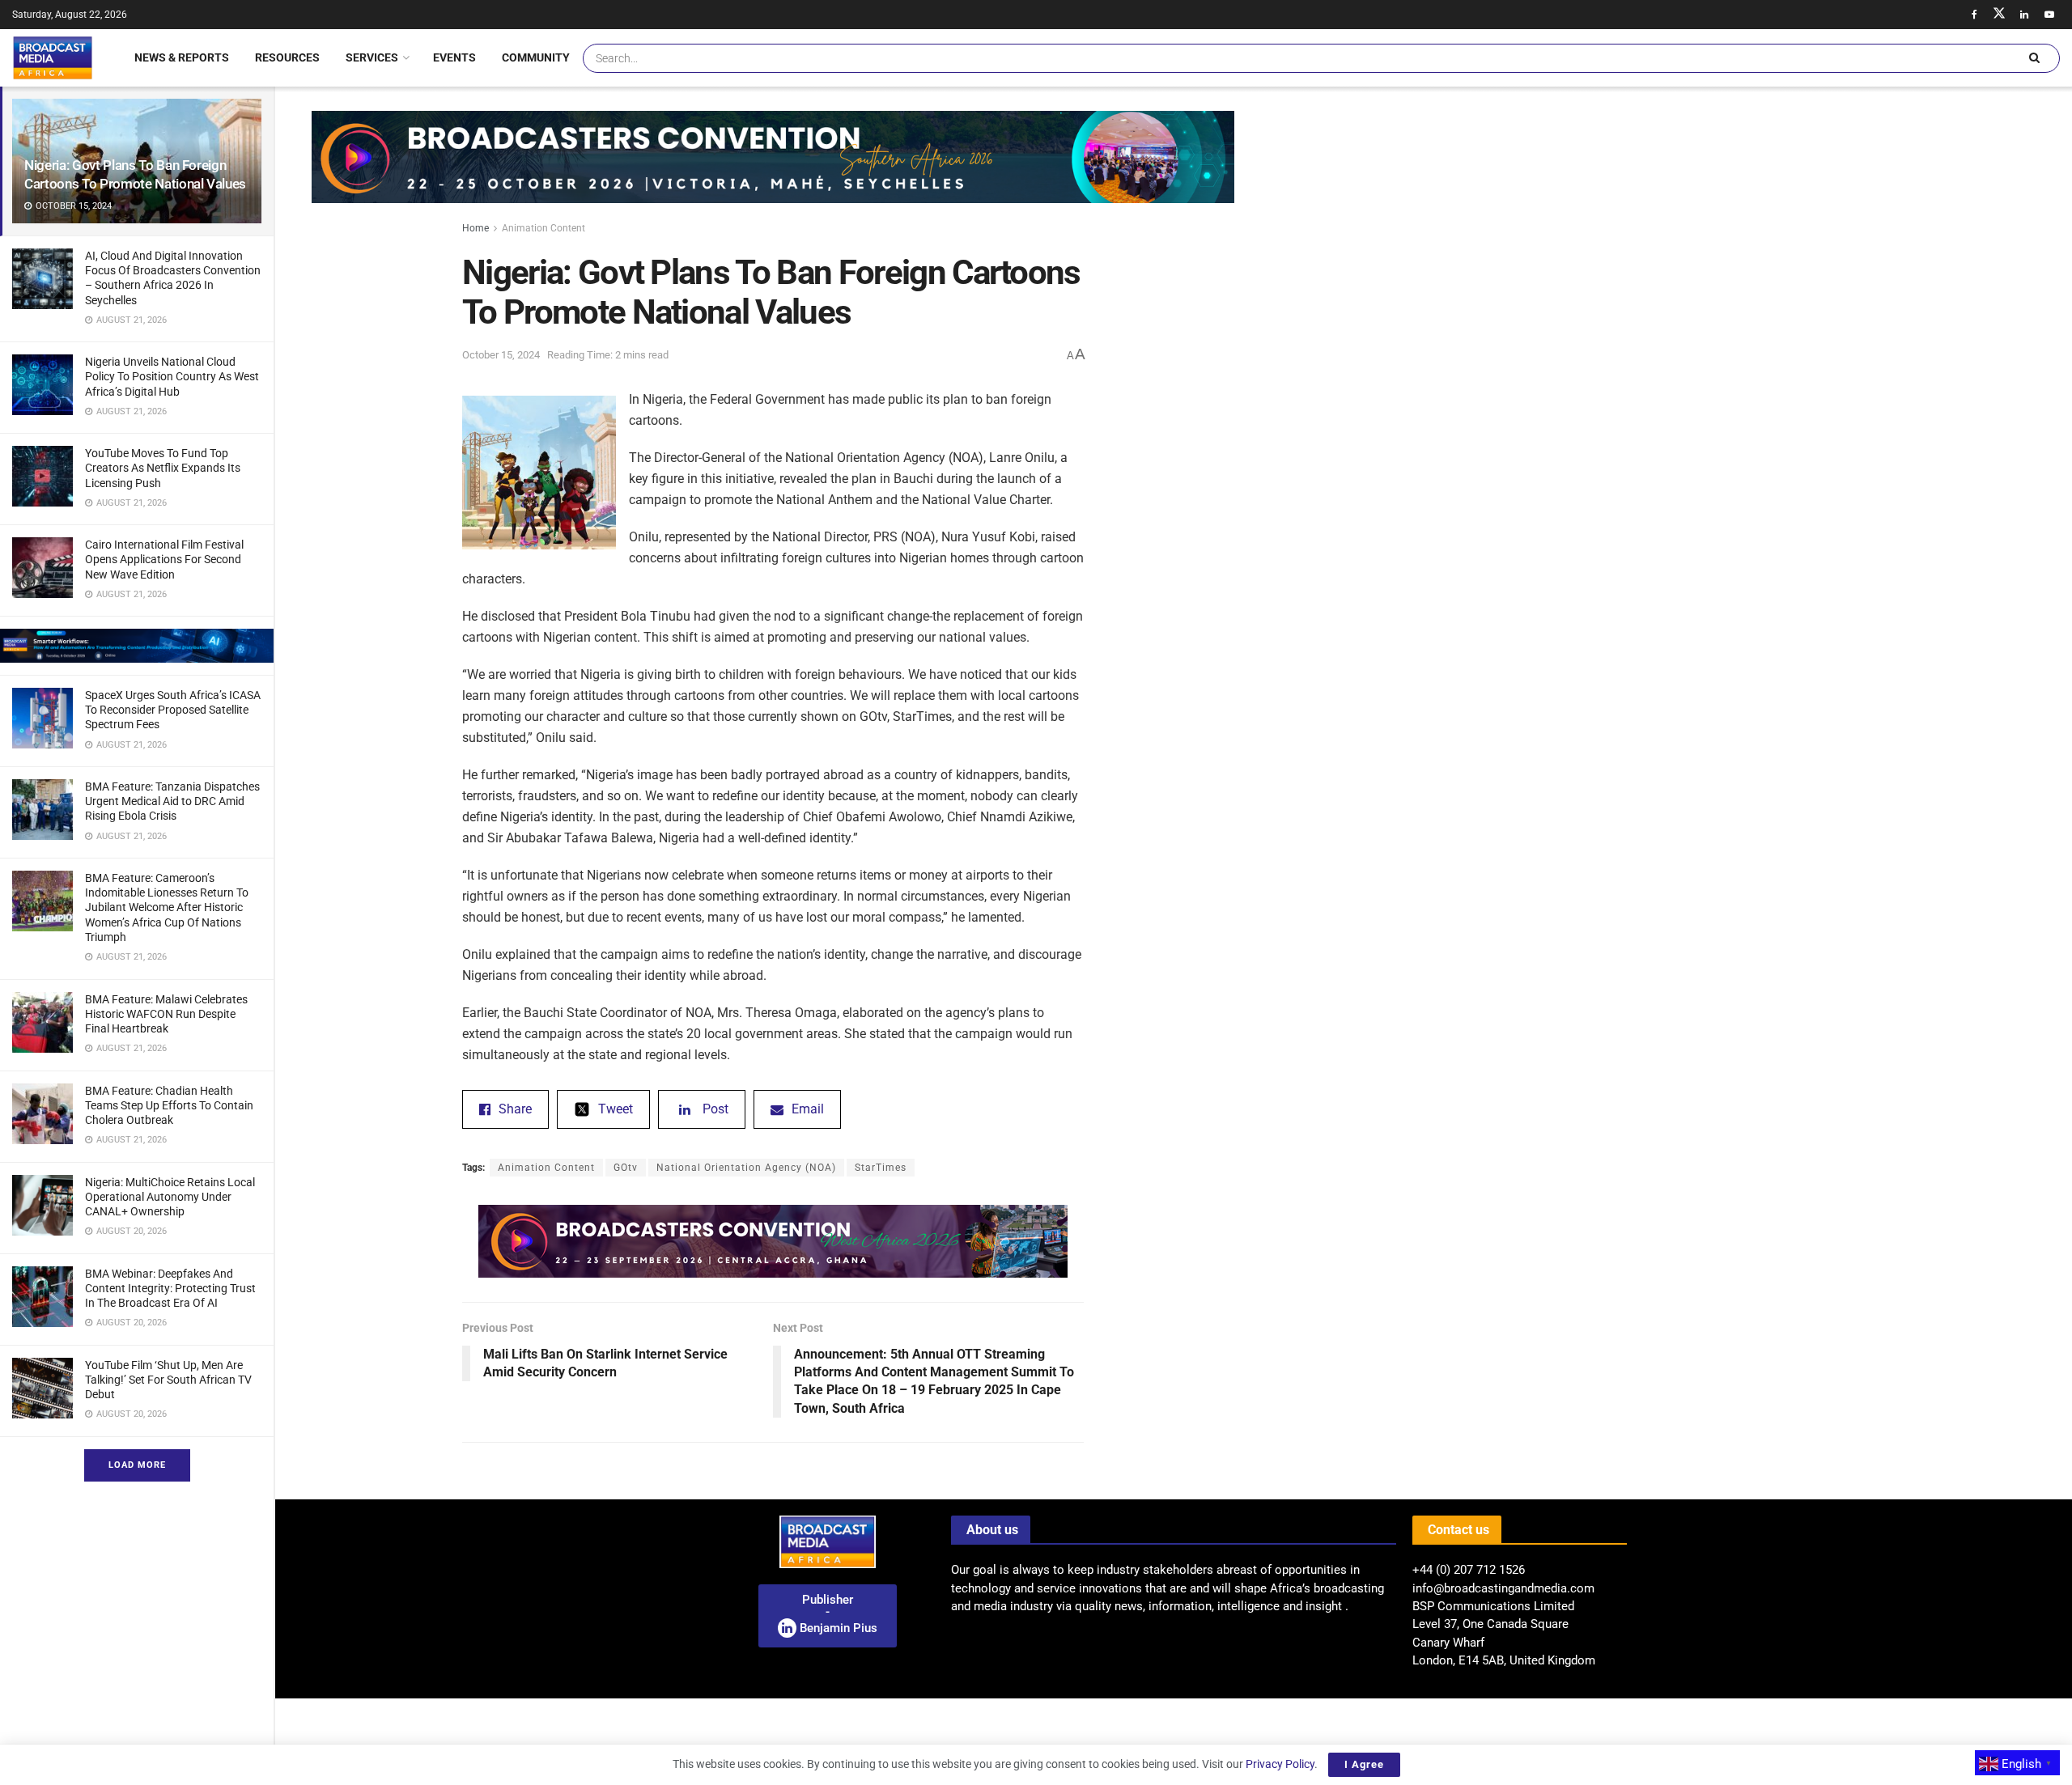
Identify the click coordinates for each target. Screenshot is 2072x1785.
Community (536, 57)
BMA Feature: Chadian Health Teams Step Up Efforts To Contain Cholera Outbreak (169, 1105)
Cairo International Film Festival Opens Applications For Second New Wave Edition (164, 559)
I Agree (1364, 1764)
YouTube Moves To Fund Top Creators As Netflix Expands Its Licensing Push (163, 468)
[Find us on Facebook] (1974, 15)
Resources (287, 57)
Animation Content (543, 228)
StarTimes (881, 1168)
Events (454, 57)
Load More (137, 1465)
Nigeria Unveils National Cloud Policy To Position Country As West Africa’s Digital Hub (172, 376)
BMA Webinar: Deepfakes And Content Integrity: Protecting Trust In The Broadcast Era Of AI (170, 1288)
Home (476, 228)
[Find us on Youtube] (2049, 15)
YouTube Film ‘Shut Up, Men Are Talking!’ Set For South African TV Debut (168, 1380)
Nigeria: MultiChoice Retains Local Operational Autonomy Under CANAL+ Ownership (170, 1197)
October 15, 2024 (501, 355)
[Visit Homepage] (53, 57)
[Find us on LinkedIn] (2024, 15)
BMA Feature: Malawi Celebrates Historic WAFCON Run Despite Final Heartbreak (166, 1014)
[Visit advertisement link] (137, 646)
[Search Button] (2034, 58)
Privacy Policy (1280, 1764)
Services (372, 57)
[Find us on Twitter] (1999, 15)
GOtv (626, 1168)
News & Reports (182, 57)
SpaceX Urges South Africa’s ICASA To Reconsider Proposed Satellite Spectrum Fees (173, 710)
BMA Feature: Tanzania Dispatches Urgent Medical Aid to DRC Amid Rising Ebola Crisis (172, 801)
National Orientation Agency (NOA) (746, 1168)
